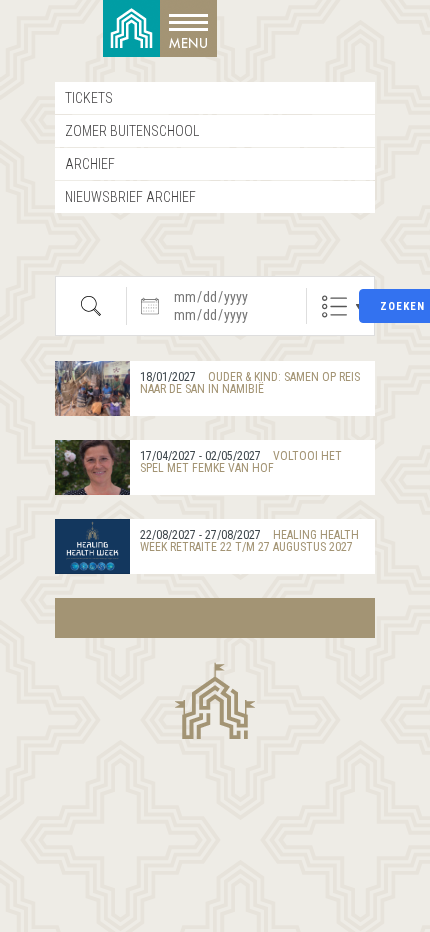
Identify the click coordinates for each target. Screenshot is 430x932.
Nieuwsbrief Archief (130, 197)
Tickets (89, 98)
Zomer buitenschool (132, 131)
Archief (90, 164)
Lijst (334, 306)
